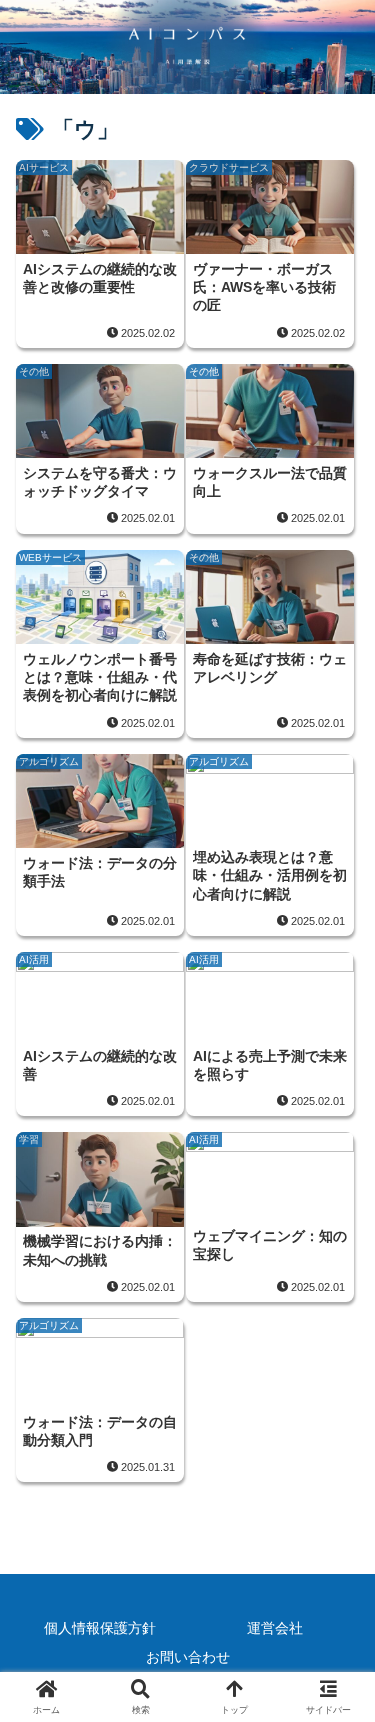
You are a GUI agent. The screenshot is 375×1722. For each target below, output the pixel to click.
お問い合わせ (188, 1657)
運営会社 (275, 1628)
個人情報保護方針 (100, 1628)
